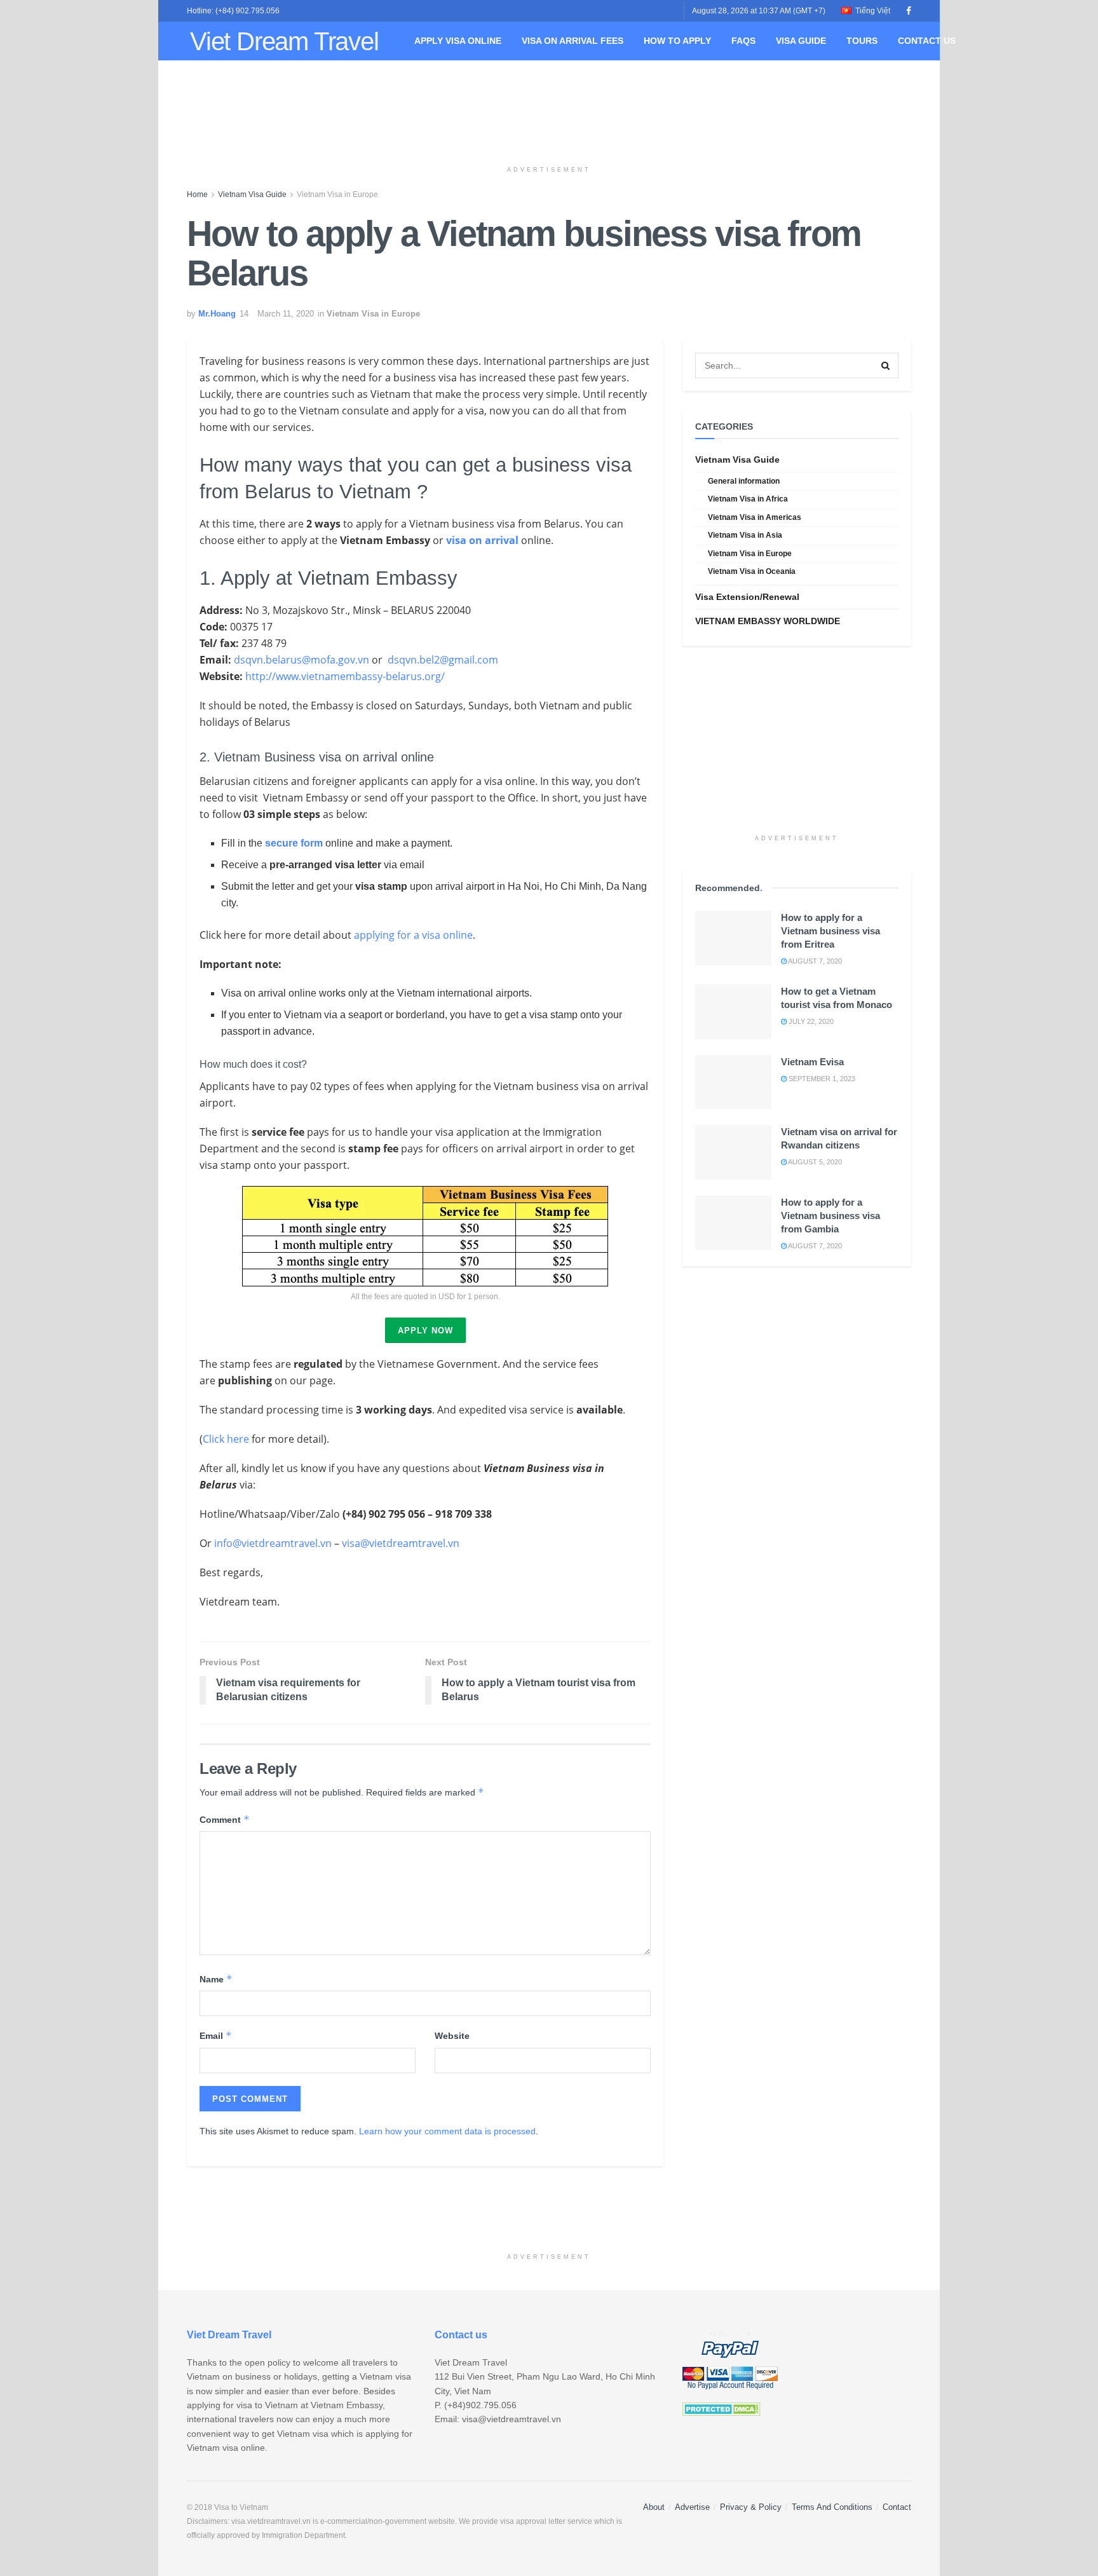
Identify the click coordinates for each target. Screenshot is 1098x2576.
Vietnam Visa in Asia (745, 535)
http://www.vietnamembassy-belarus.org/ (345, 676)
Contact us (927, 41)
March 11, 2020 (286, 314)
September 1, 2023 (821, 1079)
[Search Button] (886, 365)
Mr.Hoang (217, 314)
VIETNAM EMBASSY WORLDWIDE (768, 621)
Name (216, 1979)
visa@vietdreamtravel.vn (401, 1543)
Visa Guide (801, 41)
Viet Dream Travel (284, 41)
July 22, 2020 (810, 1021)
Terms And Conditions (832, 2507)
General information (744, 481)
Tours (862, 41)
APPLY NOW (425, 1331)
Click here (226, 1439)
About (654, 2507)
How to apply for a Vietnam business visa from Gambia (830, 1216)
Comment (225, 1819)
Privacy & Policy (751, 2507)
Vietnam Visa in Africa (748, 499)
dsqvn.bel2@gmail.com (443, 660)
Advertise (692, 2507)
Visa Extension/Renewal (747, 597)
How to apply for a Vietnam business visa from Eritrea (830, 931)
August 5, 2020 (814, 1162)
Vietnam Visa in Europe (337, 194)
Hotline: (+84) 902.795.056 (233, 11)
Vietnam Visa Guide (252, 194)
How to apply (677, 41)
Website (452, 2036)
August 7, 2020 (814, 961)
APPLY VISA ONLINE (458, 41)
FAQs (743, 41)
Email (216, 2035)
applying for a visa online (413, 935)
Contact (897, 2507)
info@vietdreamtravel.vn (273, 1543)
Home (197, 194)
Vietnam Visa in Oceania (752, 571)
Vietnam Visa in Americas (755, 517)
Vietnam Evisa (812, 1062)
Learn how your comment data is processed (447, 2131)
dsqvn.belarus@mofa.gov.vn (302, 660)
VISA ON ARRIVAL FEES (573, 41)
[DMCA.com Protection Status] (722, 2408)
